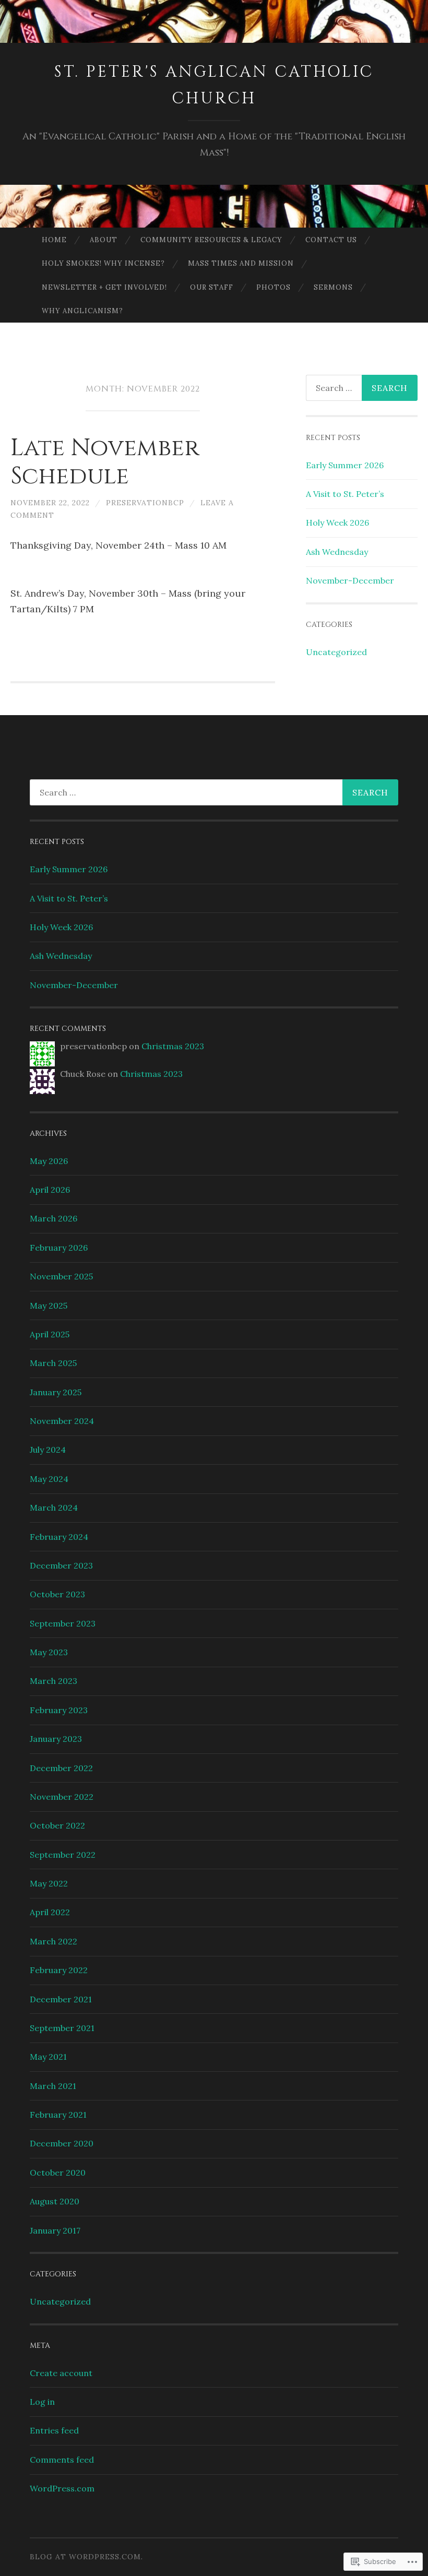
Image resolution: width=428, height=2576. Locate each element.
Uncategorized (336, 652)
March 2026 (53, 1218)
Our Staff (212, 287)
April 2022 (50, 1912)
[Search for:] (214, 792)
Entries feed (54, 2430)
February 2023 (59, 1710)
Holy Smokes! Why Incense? (103, 263)
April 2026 (50, 1190)
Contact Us (331, 240)
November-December (350, 580)
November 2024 (62, 1421)
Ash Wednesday (337, 552)
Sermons (333, 287)
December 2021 (61, 1999)
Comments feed (62, 2460)
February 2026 (59, 1248)
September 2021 (62, 2028)
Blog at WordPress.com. (86, 2557)
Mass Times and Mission (241, 263)
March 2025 (53, 1363)
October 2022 (57, 1825)
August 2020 (55, 2201)
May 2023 (49, 1652)
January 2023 (56, 1739)
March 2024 (54, 1507)
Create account (61, 2373)
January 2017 (55, 2230)
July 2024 (48, 1450)
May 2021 (48, 2057)
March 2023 (53, 1681)
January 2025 (56, 1392)
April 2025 (50, 1334)
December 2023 (61, 1565)
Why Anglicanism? (82, 311)
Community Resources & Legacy (211, 240)
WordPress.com (62, 2488)
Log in (42, 2402)
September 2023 (63, 1623)
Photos (274, 287)
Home (54, 240)
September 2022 (63, 1855)
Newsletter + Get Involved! (104, 287)
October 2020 (58, 2173)
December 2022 (61, 1768)
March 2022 (53, 1941)
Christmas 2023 (173, 1046)
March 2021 (53, 2086)
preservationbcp (145, 503)
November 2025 (61, 1276)
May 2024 (49, 1479)
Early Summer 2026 (345, 465)
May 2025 (49, 1305)
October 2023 (57, 1594)
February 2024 (59, 1537)
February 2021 (58, 2115)
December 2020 (62, 2143)
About (104, 240)
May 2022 (49, 1883)
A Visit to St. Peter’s (345, 494)
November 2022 (62, 1797)
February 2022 (59, 1970)
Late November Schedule (105, 462)
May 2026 (49, 1161)
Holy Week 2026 (337, 523)
